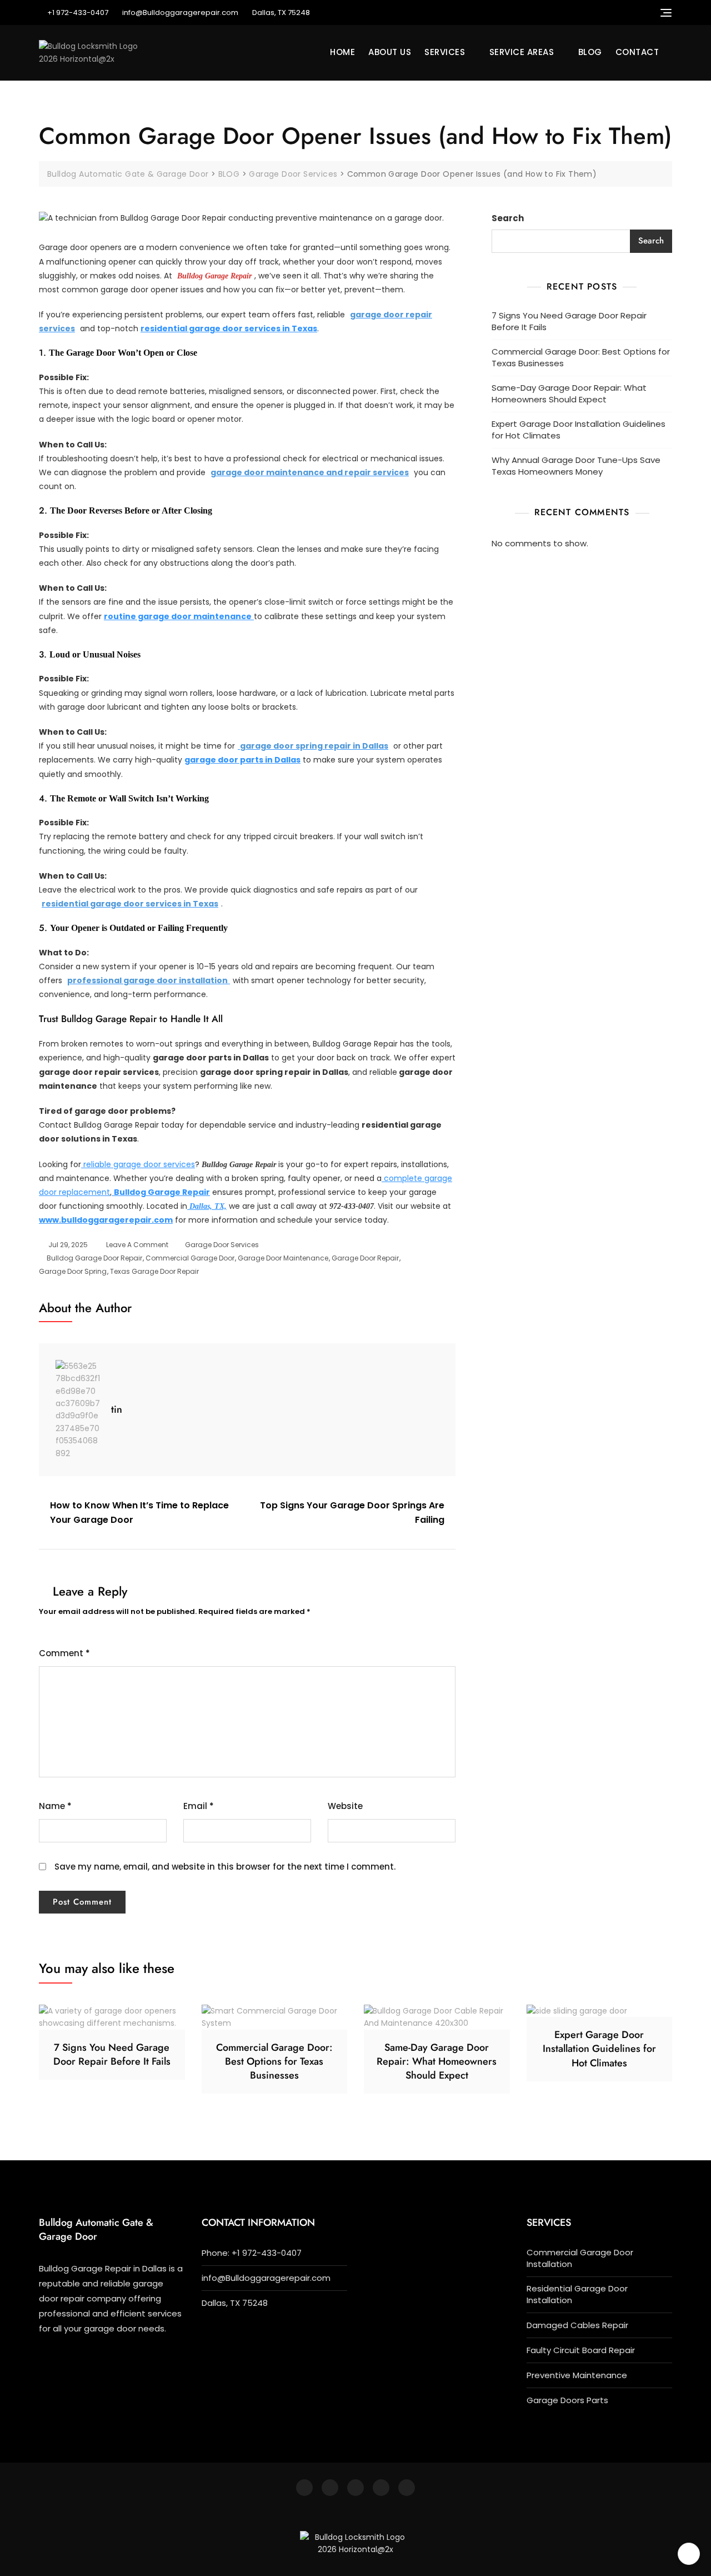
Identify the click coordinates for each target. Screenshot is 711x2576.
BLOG (590, 52)
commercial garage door (190, 1258)
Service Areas (522, 52)
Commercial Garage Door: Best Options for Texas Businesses (581, 357)
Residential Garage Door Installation (577, 2294)
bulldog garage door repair (94, 1258)
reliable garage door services (138, 1164)
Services (445, 52)
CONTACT (637, 52)
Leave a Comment (137, 1244)
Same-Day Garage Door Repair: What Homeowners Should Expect (569, 393)
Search (508, 218)
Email (199, 1806)
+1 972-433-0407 (78, 13)
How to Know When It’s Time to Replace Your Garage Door (139, 1513)
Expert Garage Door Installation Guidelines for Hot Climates (579, 430)
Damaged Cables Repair (577, 2325)
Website (345, 1806)
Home (342, 52)
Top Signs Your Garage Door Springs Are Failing (352, 1513)
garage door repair (365, 1258)
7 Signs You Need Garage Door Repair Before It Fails (569, 321)
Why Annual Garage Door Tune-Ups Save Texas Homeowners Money (576, 466)
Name (55, 1806)
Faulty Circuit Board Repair (581, 2350)
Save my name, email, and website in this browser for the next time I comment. (225, 1867)
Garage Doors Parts (567, 2400)
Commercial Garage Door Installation (580, 2258)
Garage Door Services (222, 1245)
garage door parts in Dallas (242, 760)
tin (117, 1409)
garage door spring (73, 1271)
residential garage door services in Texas (229, 328)
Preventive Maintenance (577, 2375)
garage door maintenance (283, 1258)
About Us (390, 52)
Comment (64, 1653)
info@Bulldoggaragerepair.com (180, 13)
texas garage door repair (154, 1271)
